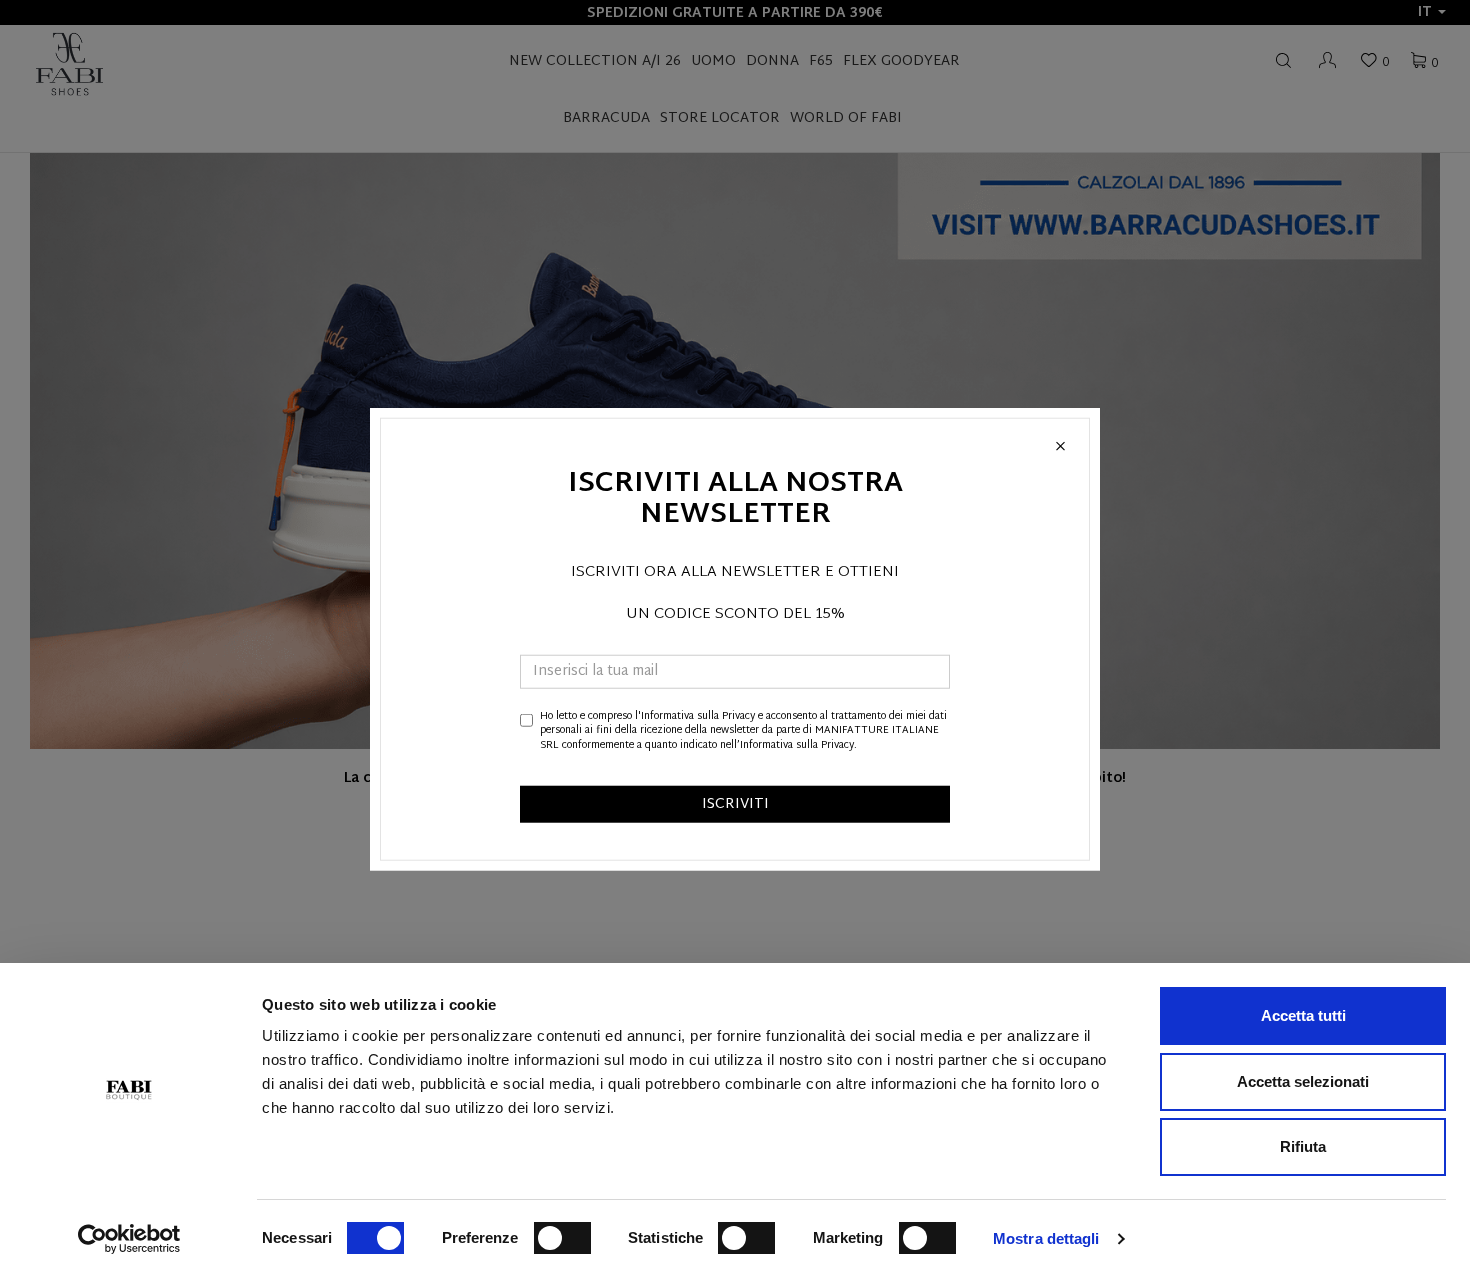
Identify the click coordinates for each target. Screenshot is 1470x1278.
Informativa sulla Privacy (698, 716)
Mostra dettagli (1046, 1238)
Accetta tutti (1303, 1015)
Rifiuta (1303, 1146)
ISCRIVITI (735, 804)
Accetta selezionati (1303, 1081)
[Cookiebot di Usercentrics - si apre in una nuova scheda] (129, 1239)
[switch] (562, 1238)
